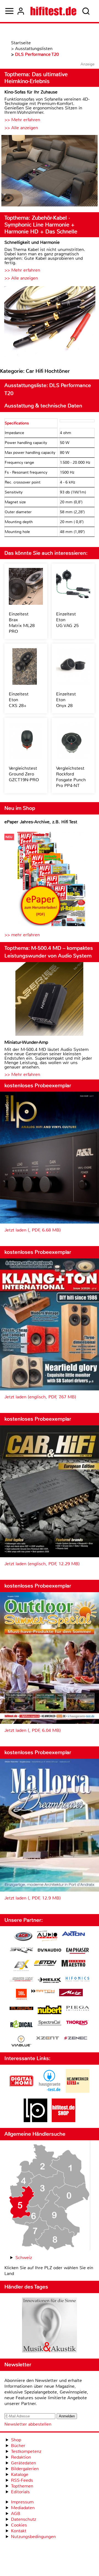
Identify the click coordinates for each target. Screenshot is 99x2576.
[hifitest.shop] (64, 2121)
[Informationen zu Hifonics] (78, 1980)
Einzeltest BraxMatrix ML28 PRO (22, 623)
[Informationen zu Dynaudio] (50, 1950)
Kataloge (20, 2474)
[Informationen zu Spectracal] (50, 2024)
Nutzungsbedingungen (33, 2537)
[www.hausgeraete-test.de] (50, 2091)
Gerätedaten (24, 2463)
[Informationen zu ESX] (21, 1966)
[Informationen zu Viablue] (21, 2042)
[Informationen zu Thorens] (78, 2023)
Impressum (22, 2502)
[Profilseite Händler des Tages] (50, 2326)
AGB (16, 2513)
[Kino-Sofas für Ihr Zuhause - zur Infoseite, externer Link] (50, 171)
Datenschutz (24, 2519)
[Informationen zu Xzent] (48, 2038)
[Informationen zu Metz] (71, 1993)
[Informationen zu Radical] (21, 2026)
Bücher (18, 2446)
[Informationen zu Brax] (21, 1951)
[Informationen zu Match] (43, 1992)
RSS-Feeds (22, 2480)
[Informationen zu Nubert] (50, 2011)
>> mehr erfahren (22, 935)
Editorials (20, 2492)
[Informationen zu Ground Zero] (21, 1980)
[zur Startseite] (53, 11)
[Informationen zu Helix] (50, 1981)
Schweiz (24, 2258)
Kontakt (19, 2531)
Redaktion (21, 2457)
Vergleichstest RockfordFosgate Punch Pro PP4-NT (71, 777)
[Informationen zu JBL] (21, 1995)
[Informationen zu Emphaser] (78, 1951)
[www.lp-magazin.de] (35, 2121)
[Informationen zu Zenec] (76, 2038)
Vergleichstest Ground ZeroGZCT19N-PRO (24, 774)
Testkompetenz (26, 2451)
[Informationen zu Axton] (73, 1934)
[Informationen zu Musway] (21, 2008)
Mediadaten (23, 2508)
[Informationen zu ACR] (23, 1937)
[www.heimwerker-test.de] (78, 2091)
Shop (16, 2440)
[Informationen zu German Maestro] (73, 1964)
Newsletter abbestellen (28, 2424)
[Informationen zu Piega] (78, 2009)
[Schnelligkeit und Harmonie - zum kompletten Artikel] (50, 322)
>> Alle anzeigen (21, 128)
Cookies (19, 2525)
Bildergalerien (25, 2469)
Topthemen (22, 2486)
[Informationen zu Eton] (45, 1964)
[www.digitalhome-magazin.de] (21, 2091)
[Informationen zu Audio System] (47, 1937)
